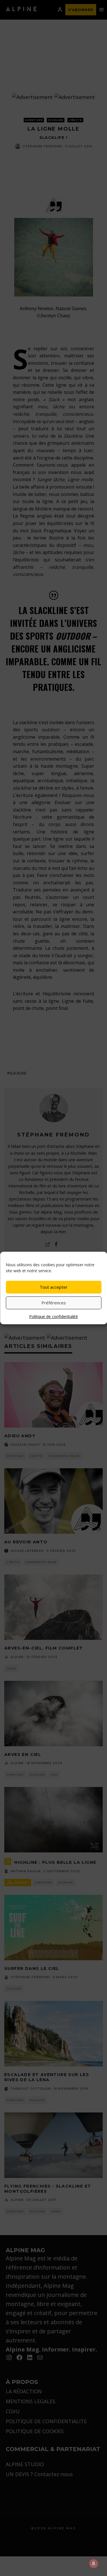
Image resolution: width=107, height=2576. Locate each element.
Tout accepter (54, 1287)
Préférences (54, 1303)
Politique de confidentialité (53, 1316)
